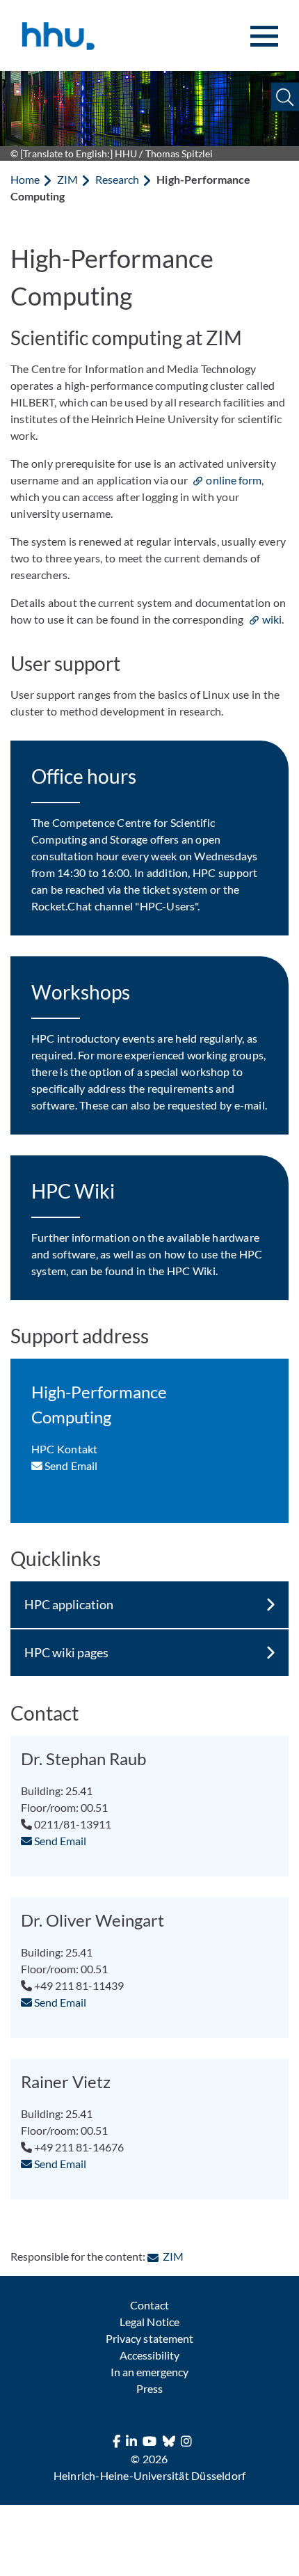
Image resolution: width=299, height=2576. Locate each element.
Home (25, 179)
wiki (272, 619)
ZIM (67, 179)
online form (233, 480)
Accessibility (149, 2355)
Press (149, 2388)
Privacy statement (149, 2338)
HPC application (69, 1604)
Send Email (70, 1465)
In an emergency (149, 2372)
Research (117, 179)
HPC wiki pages (66, 1652)
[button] (285, 97)
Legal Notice (149, 2322)
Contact (149, 2305)
